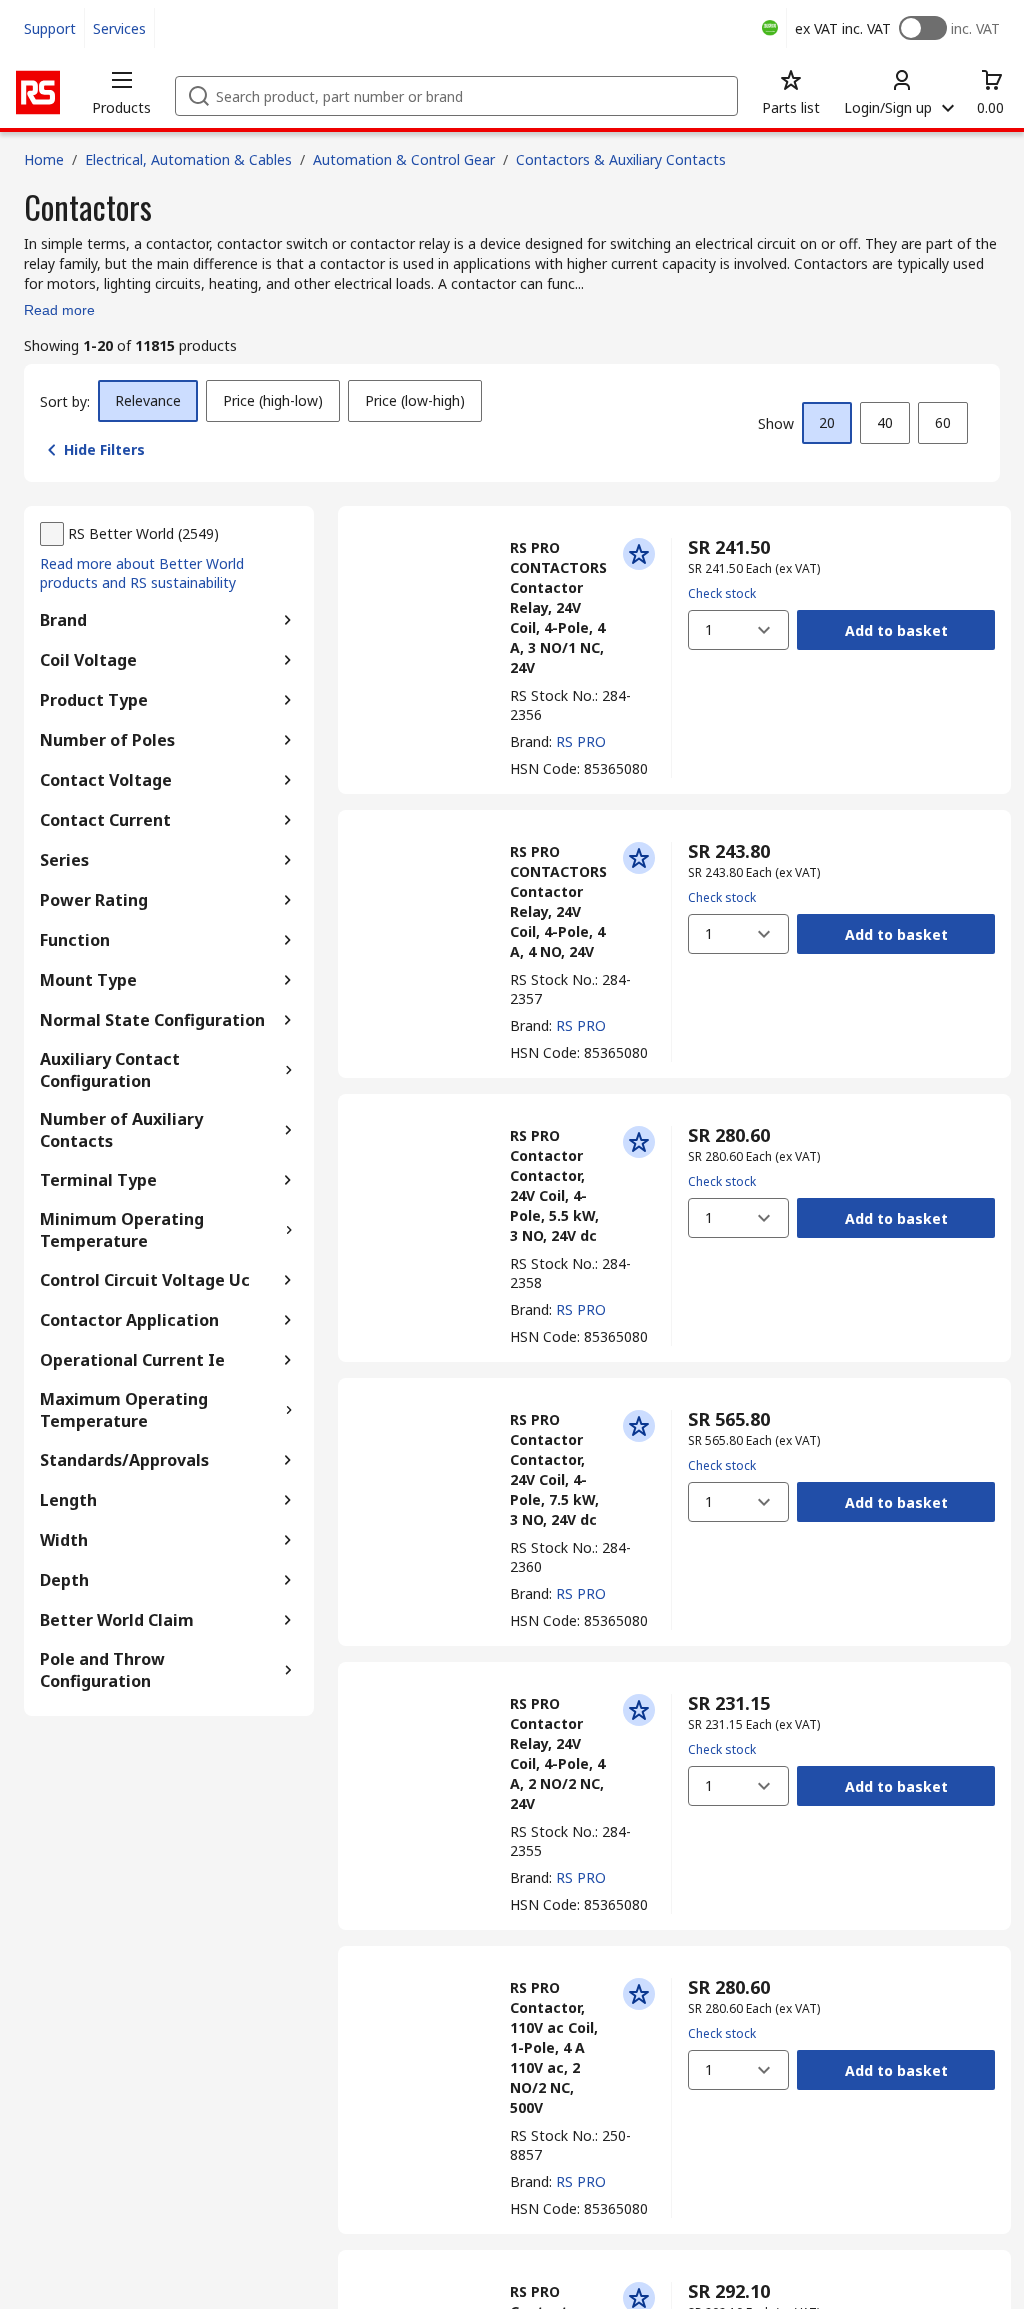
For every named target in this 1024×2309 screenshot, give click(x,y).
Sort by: (65, 401)
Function (75, 940)
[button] (121, 92)
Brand (63, 620)
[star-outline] (639, 554)
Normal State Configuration (152, 1020)
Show (776, 423)
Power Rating (94, 900)
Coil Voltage (88, 660)
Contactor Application (129, 1320)
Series (64, 860)
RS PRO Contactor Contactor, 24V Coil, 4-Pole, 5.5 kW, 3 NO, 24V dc (554, 1185)
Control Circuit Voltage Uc (145, 1280)
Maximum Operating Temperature (124, 1410)
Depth (64, 1580)
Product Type (94, 700)
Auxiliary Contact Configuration (110, 1070)
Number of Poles (107, 740)
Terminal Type (98, 1180)
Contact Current (105, 820)
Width (64, 1540)
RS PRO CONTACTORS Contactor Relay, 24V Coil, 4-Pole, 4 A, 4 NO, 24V (558, 901)
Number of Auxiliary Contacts (121, 1130)
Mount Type (88, 980)
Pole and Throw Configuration (102, 1670)
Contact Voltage (106, 780)
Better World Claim (117, 1620)
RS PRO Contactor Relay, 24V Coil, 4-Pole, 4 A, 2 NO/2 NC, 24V (557, 1753)
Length (68, 1500)
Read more (59, 310)
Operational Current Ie (132, 1360)
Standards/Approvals (124, 1460)
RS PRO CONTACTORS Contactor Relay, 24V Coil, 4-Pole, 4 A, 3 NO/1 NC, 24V (558, 607)
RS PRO (581, 741)
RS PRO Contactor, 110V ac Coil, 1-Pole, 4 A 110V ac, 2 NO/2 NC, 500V (554, 2047)
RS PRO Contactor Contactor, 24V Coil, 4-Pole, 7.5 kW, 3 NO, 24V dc (554, 1469)
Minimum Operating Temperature (122, 1230)
